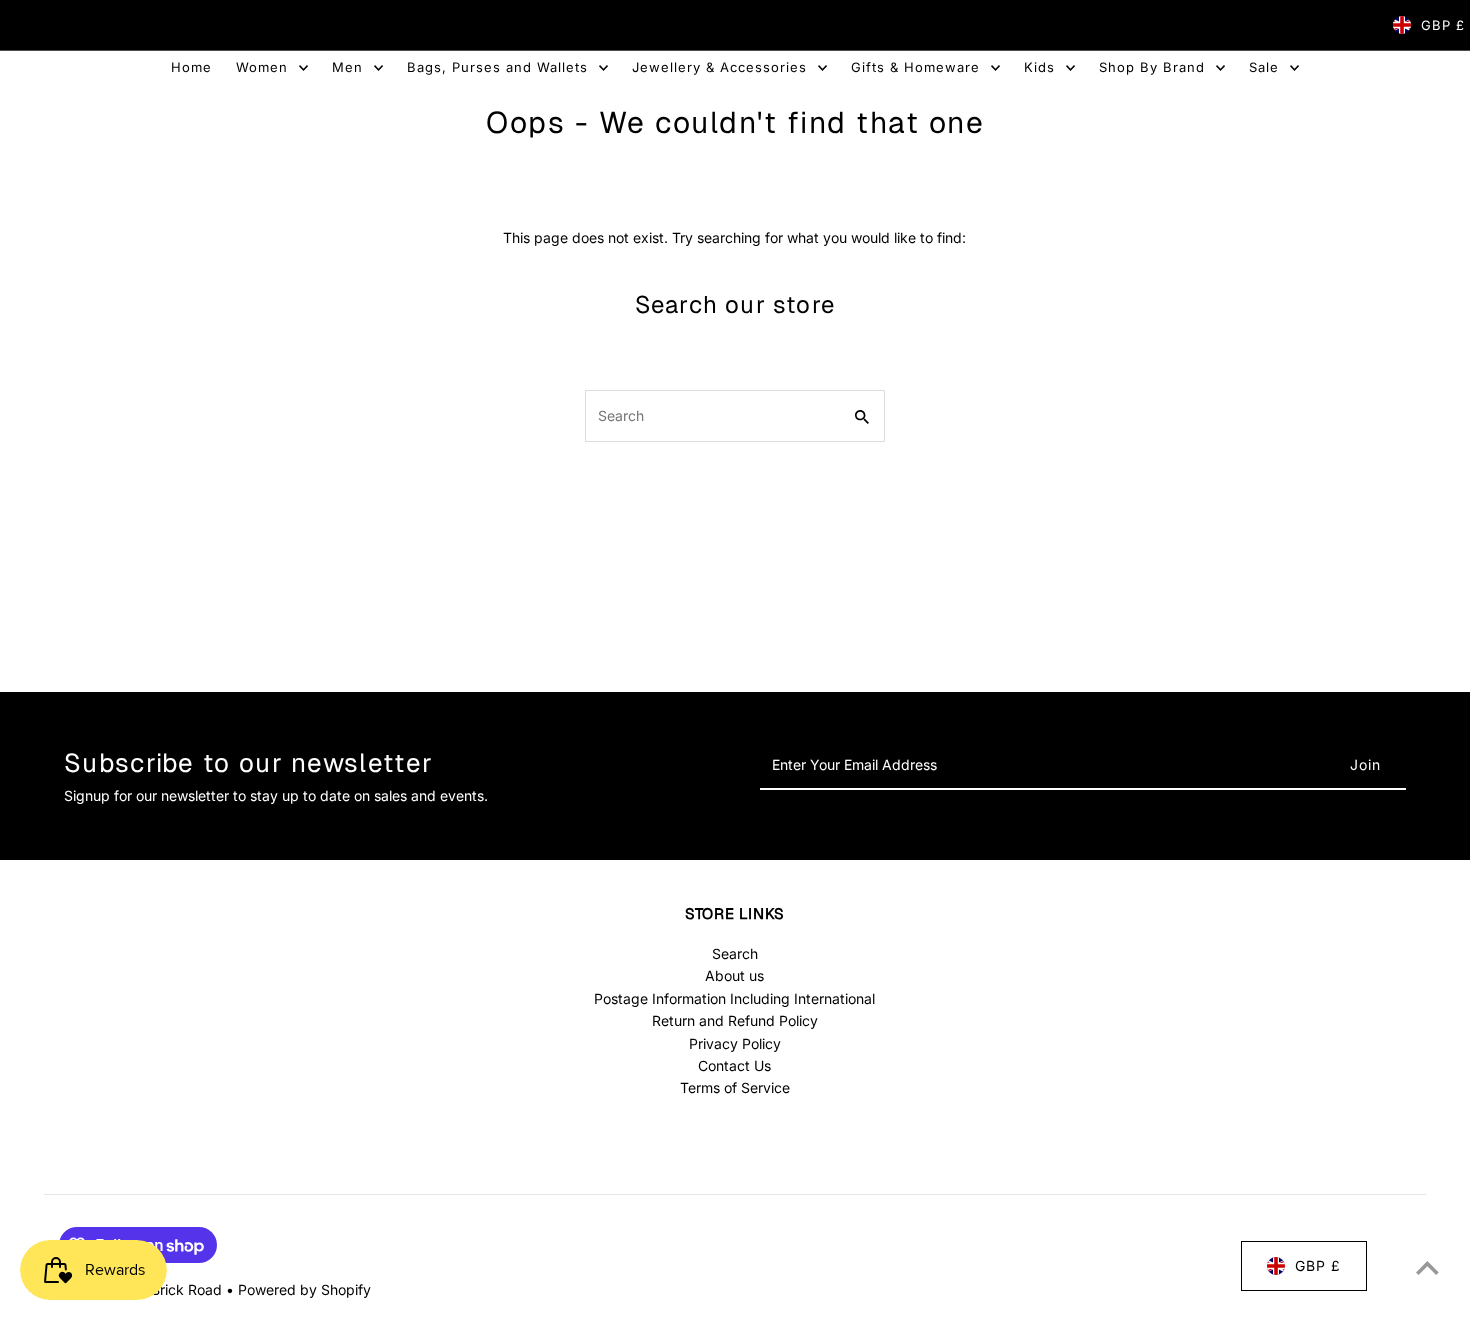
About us (734, 975)
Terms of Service (735, 1087)
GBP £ (1443, 25)
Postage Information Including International (734, 998)
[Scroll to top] (1427, 1267)
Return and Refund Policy (735, 1020)
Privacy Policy (735, 1043)
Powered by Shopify (304, 1289)
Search (735, 953)
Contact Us (734, 1065)
